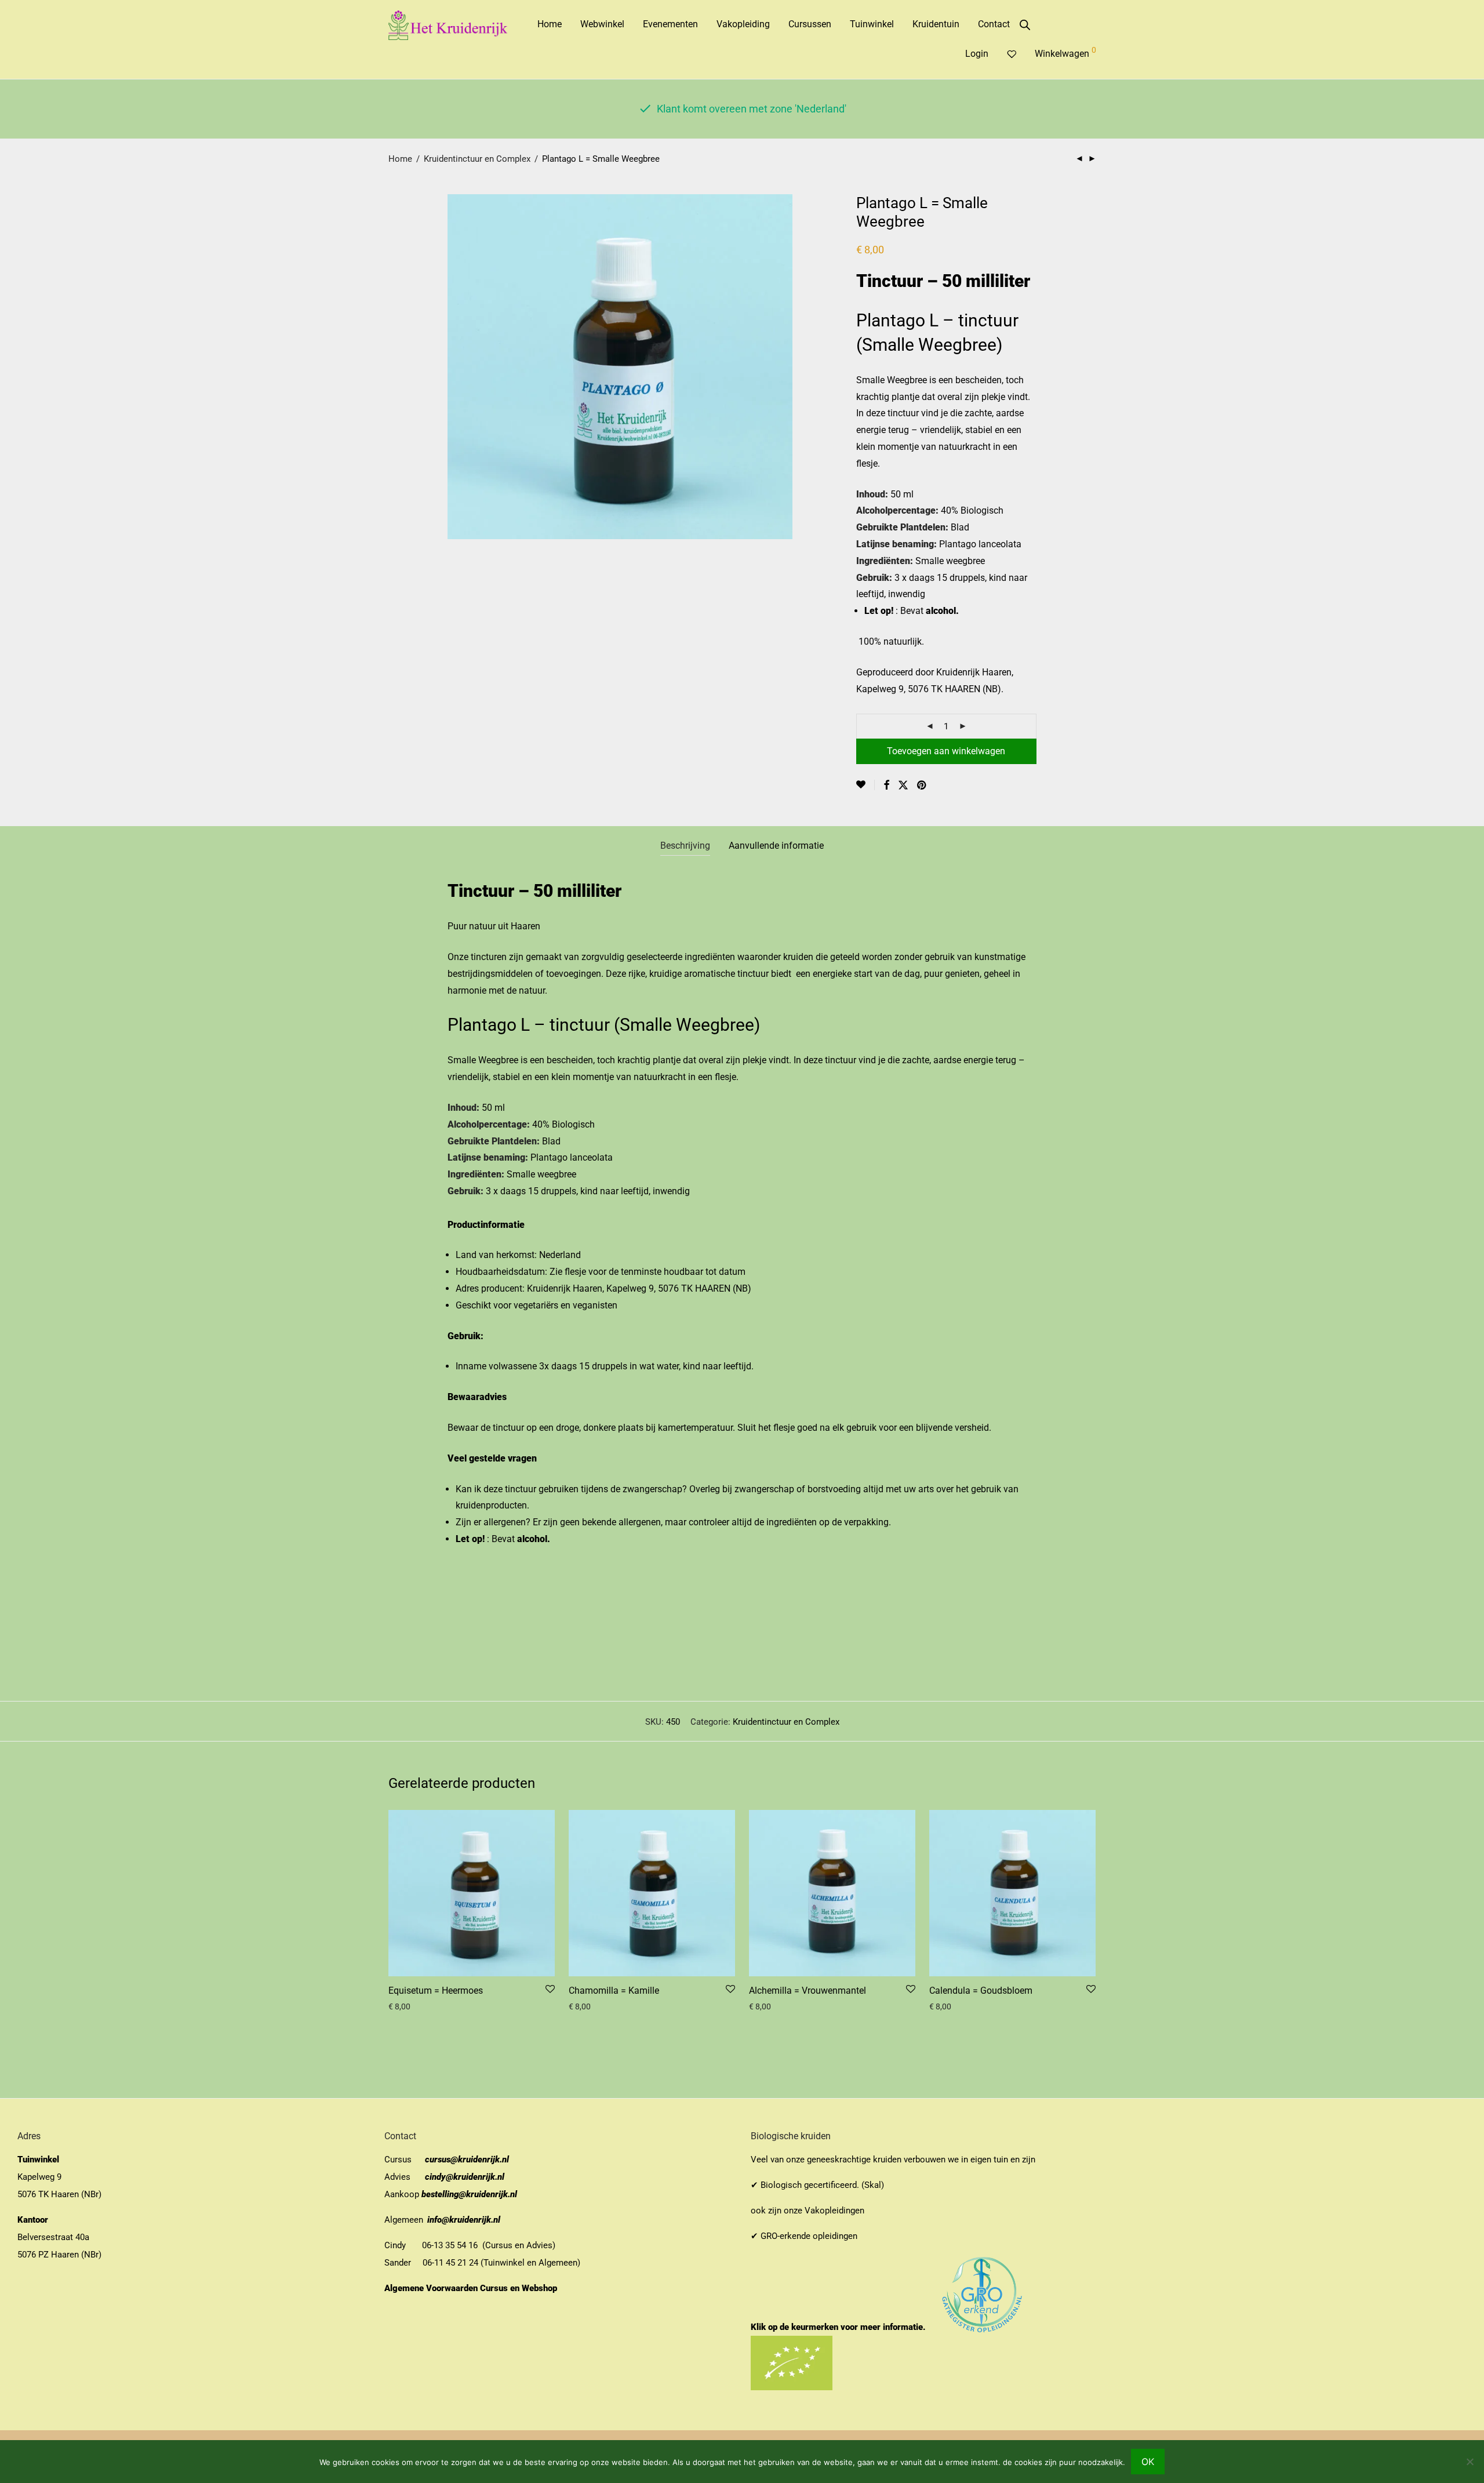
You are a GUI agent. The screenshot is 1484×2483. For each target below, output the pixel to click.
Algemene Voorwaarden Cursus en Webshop (472, 2288)
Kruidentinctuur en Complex (477, 159)
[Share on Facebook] (886, 786)
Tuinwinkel (872, 24)
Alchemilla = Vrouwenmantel (808, 1991)
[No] (1470, 2462)
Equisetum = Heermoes (436, 1991)
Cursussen (810, 24)
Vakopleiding (743, 24)
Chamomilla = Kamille (614, 1991)
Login (977, 54)
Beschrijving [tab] (685, 846)
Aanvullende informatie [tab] (776, 846)
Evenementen (670, 24)
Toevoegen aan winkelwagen (946, 751)
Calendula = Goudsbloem (981, 1991)
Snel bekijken (408, 2006)
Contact (994, 24)
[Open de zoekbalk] (1025, 25)
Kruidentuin (936, 24)
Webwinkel (602, 24)
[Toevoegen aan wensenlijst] (865, 785)
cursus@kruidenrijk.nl (467, 2160)
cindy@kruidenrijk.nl (465, 2177)
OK (1148, 2462)
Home (550, 24)
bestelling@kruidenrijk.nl (469, 2194)
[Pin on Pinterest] (922, 786)
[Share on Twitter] (903, 786)
